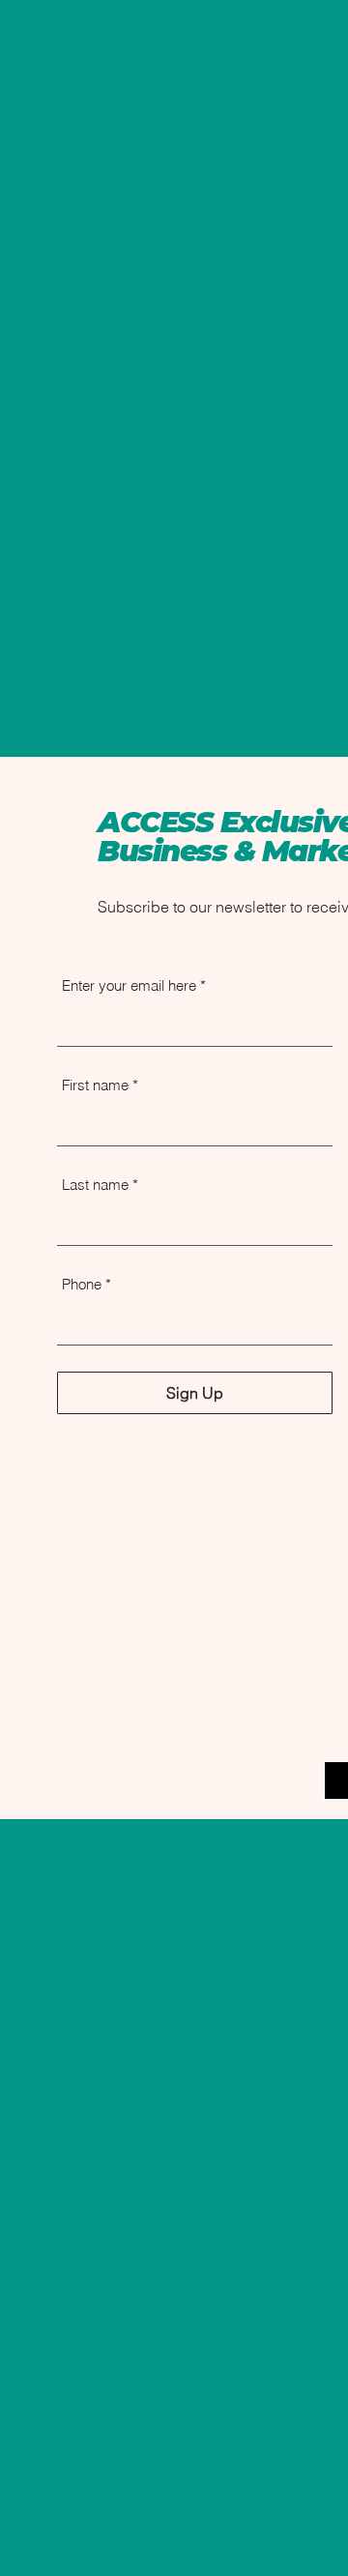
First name (95, 1085)
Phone (82, 1284)
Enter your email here (129, 985)
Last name (95, 1185)
